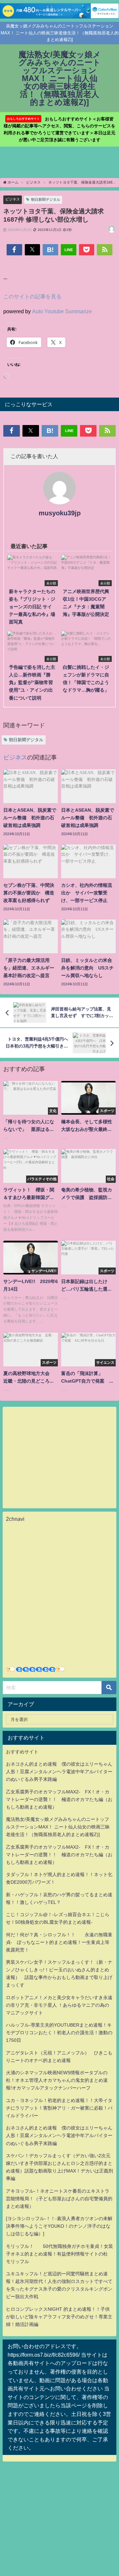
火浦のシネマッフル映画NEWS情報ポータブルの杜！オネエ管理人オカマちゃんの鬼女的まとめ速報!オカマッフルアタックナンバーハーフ (57, 2080)
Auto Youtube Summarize (62, 311)
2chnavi (15, 1519)
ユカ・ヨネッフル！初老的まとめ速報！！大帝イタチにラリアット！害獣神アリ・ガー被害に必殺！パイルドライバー (59, 2108)
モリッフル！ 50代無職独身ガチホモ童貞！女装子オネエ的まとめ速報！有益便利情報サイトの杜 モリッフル (59, 2254)
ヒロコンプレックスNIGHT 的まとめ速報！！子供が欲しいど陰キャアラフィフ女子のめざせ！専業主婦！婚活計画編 (59, 2317)
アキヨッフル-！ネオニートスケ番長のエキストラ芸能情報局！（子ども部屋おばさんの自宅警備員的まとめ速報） (59, 2199)
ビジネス (13, 199)
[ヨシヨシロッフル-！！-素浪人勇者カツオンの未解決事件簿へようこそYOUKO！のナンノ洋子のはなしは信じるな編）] (59, 2226)
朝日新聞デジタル (46, 199)
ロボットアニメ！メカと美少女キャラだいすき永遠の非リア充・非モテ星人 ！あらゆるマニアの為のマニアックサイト (59, 2005)
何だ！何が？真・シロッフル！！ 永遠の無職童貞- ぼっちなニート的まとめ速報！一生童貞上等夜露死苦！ (59, 1942)
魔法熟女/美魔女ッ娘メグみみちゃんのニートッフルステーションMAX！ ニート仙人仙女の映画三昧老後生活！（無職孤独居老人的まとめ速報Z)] (58, 1827)
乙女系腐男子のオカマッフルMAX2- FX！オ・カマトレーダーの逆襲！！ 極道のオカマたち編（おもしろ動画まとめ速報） (59, 1799)
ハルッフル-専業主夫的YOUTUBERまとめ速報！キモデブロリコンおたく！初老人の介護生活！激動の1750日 (59, 2033)
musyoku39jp (60, 513)
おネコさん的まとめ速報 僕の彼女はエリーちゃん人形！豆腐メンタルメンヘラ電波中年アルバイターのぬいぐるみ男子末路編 (59, 1772)
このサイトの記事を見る (32, 296)
